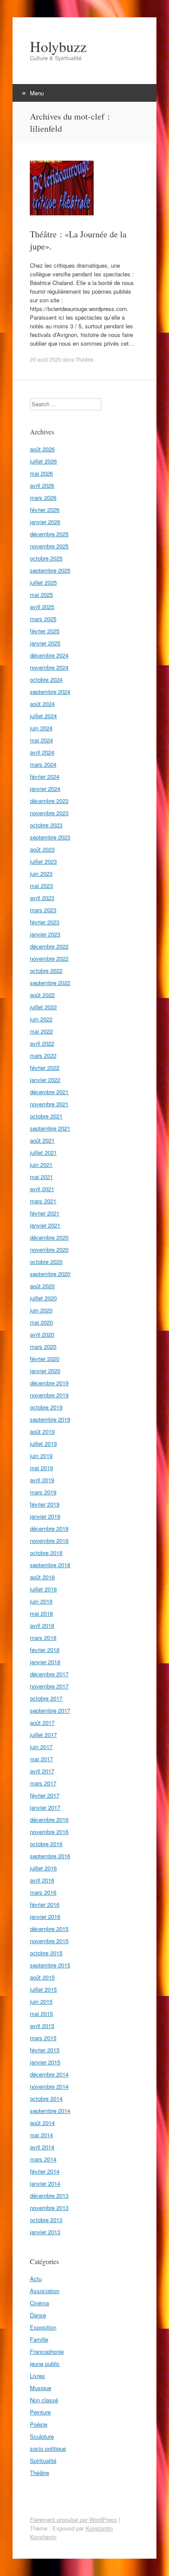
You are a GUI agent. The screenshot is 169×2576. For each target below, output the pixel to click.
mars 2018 (43, 1638)
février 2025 (45, 631)
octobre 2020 (46, 1262)
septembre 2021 (50, 1128)
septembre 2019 (50, 1419)
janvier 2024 (45, 789)
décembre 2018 (49, 1528)
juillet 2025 (43, 582)
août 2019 (42, 1431)
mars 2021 (43, 1201)
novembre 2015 (49, 1941)
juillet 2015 (43, 1989)
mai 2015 (41, 2014)
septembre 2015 (50, 1965)
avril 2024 (42, 752)
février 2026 (45, 510)
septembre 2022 (50, 983)
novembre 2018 (49, 1541)
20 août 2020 (45, 359)
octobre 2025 (46, 558)
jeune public (45, 2364)
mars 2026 (43, 497)
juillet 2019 (43, 1444)
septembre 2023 (50, 837)
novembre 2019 (49, 1395)
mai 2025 (41, 595)
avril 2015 (42, 2026)
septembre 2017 (50, 1710)
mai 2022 (41, 1031)
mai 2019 (41, 1468)
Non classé (44, 2400)
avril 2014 (42, 2147)
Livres (37, 2376)
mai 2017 (41, 1759)
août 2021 (42, 1140)
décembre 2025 (49, 534)
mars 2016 (43, 1892)
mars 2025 (43, 619)
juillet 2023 (43, 861)
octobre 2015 (46, 1953)
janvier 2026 (45, 522)
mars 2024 (43, 764)
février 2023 (45, 922)
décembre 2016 (49, 1819)
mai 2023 (41, 886)
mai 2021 (41, 1177)
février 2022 (45, 1068)
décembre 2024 (49, 655)
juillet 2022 (43, 1007)
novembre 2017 (49, 1686)
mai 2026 (41, 473)
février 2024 (45, 776)
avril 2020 (42, 1334)
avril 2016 (42, 1880)
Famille (39, 2339)
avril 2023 (42, 898)
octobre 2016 (46, 1844)
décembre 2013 (49, 2195)
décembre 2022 (49, 946)
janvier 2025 (45, 643)
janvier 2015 (45, 2062)
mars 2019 (43, 1492)
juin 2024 (41, 728)
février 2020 (45, 1359)
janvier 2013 (45, 2232)
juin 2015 (41, 2001)
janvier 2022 (45, 1080)
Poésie (39, 2424)
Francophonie (47, 2351)
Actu (36, 2279)
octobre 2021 (46, 1116)
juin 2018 (41, 1601)
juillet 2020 (43, 1298)
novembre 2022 (49, 958)
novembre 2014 (49, 2086)
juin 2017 (41, 1747)
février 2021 (45, 1213)
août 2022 (42, 995)
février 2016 (45, 1904)
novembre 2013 (49, 2208)
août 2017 (42, 1722)
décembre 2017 (49, 1674)
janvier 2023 (45, 934)
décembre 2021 (49, 1092)
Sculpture (42, 2436)
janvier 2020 (45, 1371)
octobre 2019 (46, 1407)
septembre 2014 (50, 2111)
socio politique (48, 2448)
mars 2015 (43, 2038)
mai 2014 (41, 2135)
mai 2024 (41, 740)
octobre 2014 (46, 2098)
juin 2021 (41, 1165)
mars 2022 (43, 1055)
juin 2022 (41, 1019)
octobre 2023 (46, 825)
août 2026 (42, 449)
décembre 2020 (49, 1237)
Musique (41, 2388)
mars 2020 (43, 1346)
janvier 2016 (45, 1917)
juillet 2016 (43, 1868)
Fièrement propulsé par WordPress (73, 2519)
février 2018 (45, 1650)
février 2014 (45, 2171)
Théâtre (84, 359)
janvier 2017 (45, 1807)
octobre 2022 (46, 970)
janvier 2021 (45, 1225)
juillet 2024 (43, 716)
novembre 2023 (49, 813)
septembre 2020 (50, 1274)
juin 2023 (41, 873)
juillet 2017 (43, 1735)
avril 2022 (42, 1043)
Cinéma (39, 2303)
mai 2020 (41, 1322)
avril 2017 (42, 1771)
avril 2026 (42, 485)
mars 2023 (43, 910)
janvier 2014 (45, 2183)
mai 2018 (41, 1613)
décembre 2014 (49, 2074)
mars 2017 (43, 1783)
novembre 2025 (49, 546)
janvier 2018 (45, 1662)
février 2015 (45, 2050)
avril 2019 (42, 1480)
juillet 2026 (43, 461)
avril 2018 (42, 1625)
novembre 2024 (49, 667)
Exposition (43, 2327)
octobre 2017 (46, 1698)
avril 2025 (42, 607)
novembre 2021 (49, 1104)
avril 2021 (42, 1189)
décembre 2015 (49, 1929)
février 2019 (45, 1504)
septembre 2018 (50, 1565)
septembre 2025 (50, 570)
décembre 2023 (49, 801)
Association (45, 2291)
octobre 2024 (46, 679)
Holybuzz (58, 46)
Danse (38, 2315)
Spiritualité (43, 2461)
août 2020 (42, 1286)
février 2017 (45, 1795)
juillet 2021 (43, 1152)
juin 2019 (41, 1456)
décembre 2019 (49, 1383)
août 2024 (42, 704)
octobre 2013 (46, 2220)
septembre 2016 (50, 1856)
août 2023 (42, 849)
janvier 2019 (45, 1516)
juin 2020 (41, 1310)
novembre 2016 (49, 1832)
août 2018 (42, 1577)
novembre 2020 (49, 1249)
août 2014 (42, 2123)
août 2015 (42, 1977)
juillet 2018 (43, 1589)
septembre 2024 (50, 692)
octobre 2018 (46, 1553)
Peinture (40, 2412)
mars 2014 (43, 2159)
